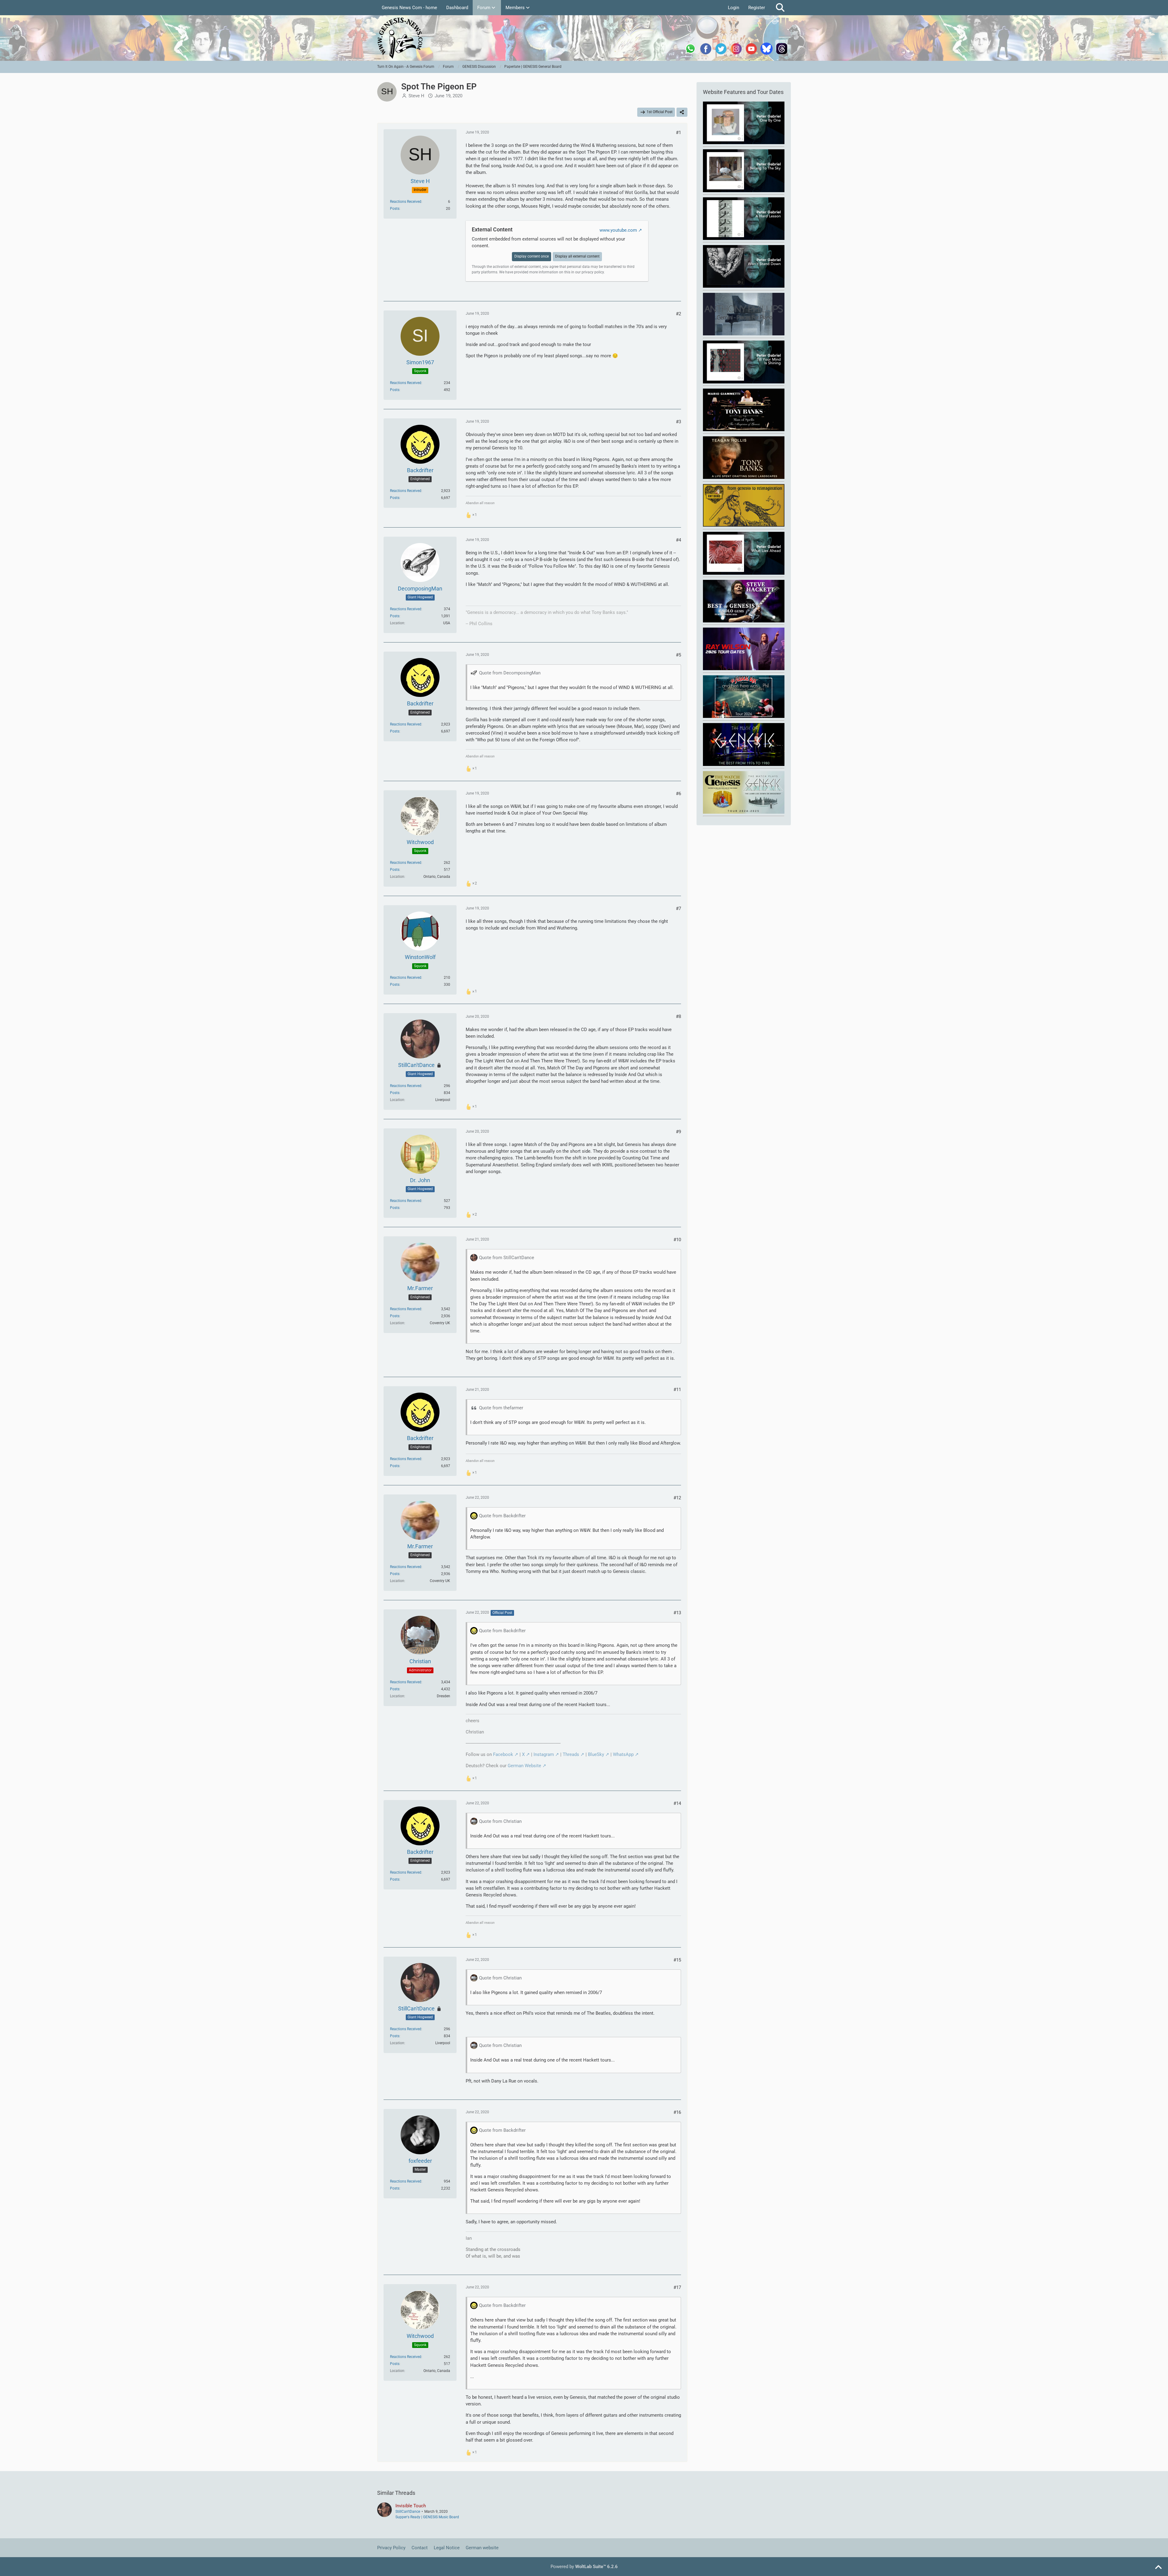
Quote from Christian (500, 1821)
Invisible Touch (411, 2506)
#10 (677, 1240)
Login (733, 8)
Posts (395, 209)
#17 (677, 2287)
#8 (678, 1016)
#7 (678, 909)
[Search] (780, 8)
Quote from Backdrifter (502, 1516)
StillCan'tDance (408, 2512)
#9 (678, 1132)
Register (757, 8)
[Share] (682, 112)
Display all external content (577, 256)
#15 (677, 1960)
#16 (677, 2112)
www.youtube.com (618, 230)
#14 (677, 1803)
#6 (678, 794)
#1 (678, 133)
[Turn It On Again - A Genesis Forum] (584, 38)
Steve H (416, 96)
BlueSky (596, 1754)
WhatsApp (623, 1754)
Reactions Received (406, 202)
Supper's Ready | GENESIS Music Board (427, 2517)
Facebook (503, 1754)
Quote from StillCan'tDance (507, 1258)
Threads (571, 1754)
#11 (677, 1390)
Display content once (532, 256)
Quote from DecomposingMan (510, 673)
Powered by (584, 2567)
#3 (678, 422)
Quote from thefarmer (501, 1408)
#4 (678, 540)
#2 (678, 314)
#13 (677, 1613)
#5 (678, 655)
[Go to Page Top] (1158, 2567)
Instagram (544, 1754)
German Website (524, 1766)
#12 (677, 1498)
